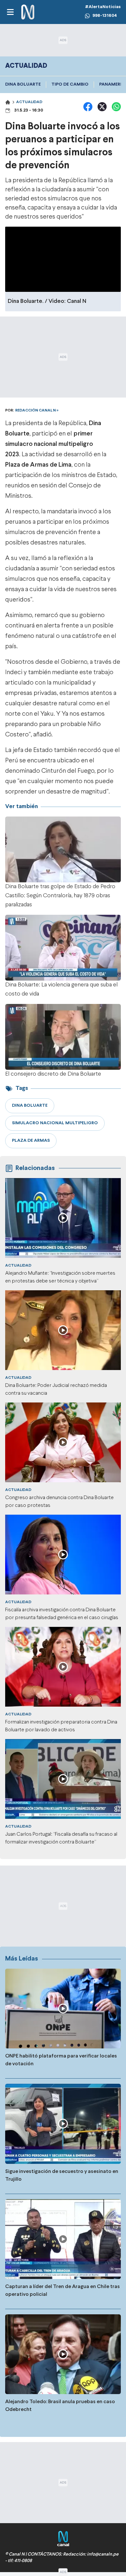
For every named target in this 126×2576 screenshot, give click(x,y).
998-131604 (105, 16)
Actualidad (29, 102)
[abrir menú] (10, 12)
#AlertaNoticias (103, 7)
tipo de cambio (70, 84)
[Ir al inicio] (28, 12)
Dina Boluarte (23, 84)
